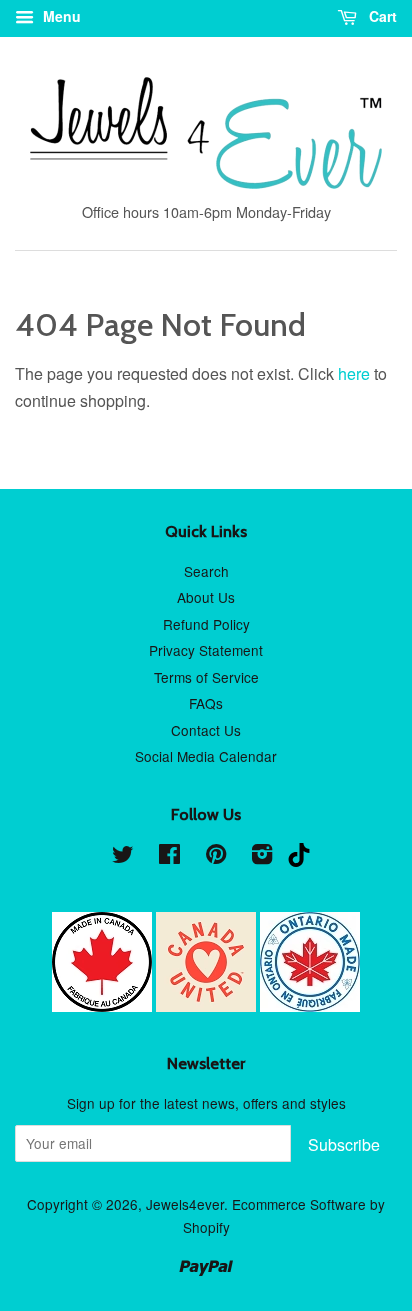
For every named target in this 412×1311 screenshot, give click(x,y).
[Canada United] (208, 1006)
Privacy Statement (206, 650)
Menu (60, 16)
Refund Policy (206, 624)
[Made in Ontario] (310, 1006)
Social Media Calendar (206, 756)
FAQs (206, 703)
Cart (381, 16)
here (354, 373)
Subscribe (344, 1144)
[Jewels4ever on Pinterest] (216, 857)
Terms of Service (206, 677)
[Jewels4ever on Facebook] (169, 857)
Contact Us (206, 730)
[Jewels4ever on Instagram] (262, 857)
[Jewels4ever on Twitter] (123, 857)
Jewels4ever (185, 1204)
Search (206, 571)
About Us (206, 597)
